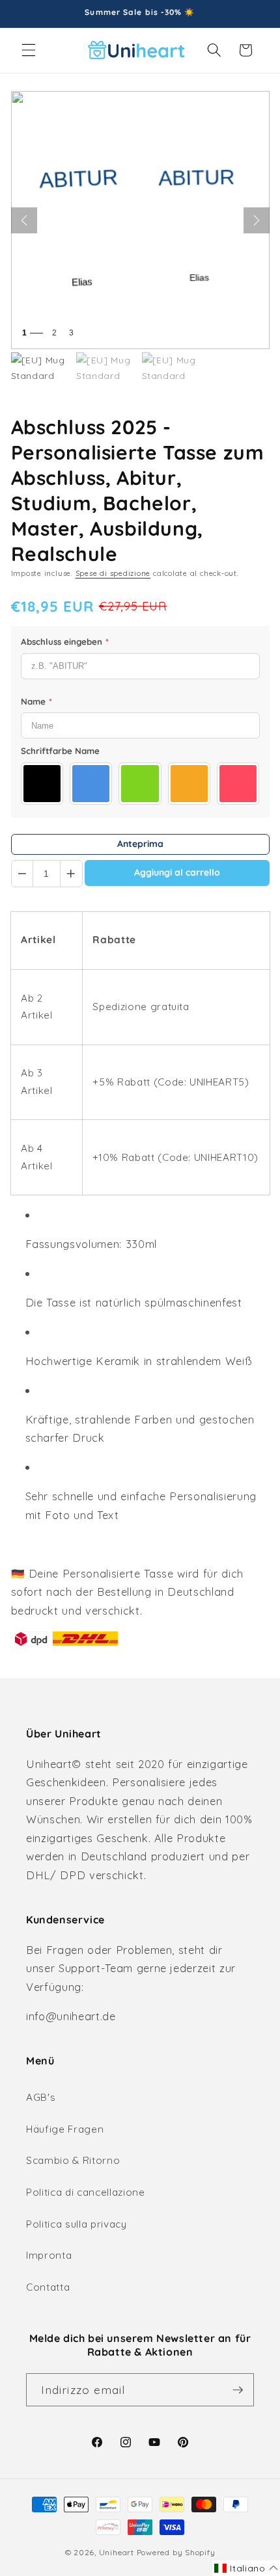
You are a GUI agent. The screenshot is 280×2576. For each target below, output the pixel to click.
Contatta (48, 2287)
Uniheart (117, 2552)
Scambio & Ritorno (73, 2160)
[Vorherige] (24, 220)
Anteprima (140, 844)
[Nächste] (257, 220)
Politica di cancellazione (86, 2192)
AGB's (41, 2097)
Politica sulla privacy (77, 2224)
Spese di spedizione (113, 573)
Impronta (49, 2255)
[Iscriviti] (238, 2390)
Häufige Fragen (65, 2129)
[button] (29, 50)
